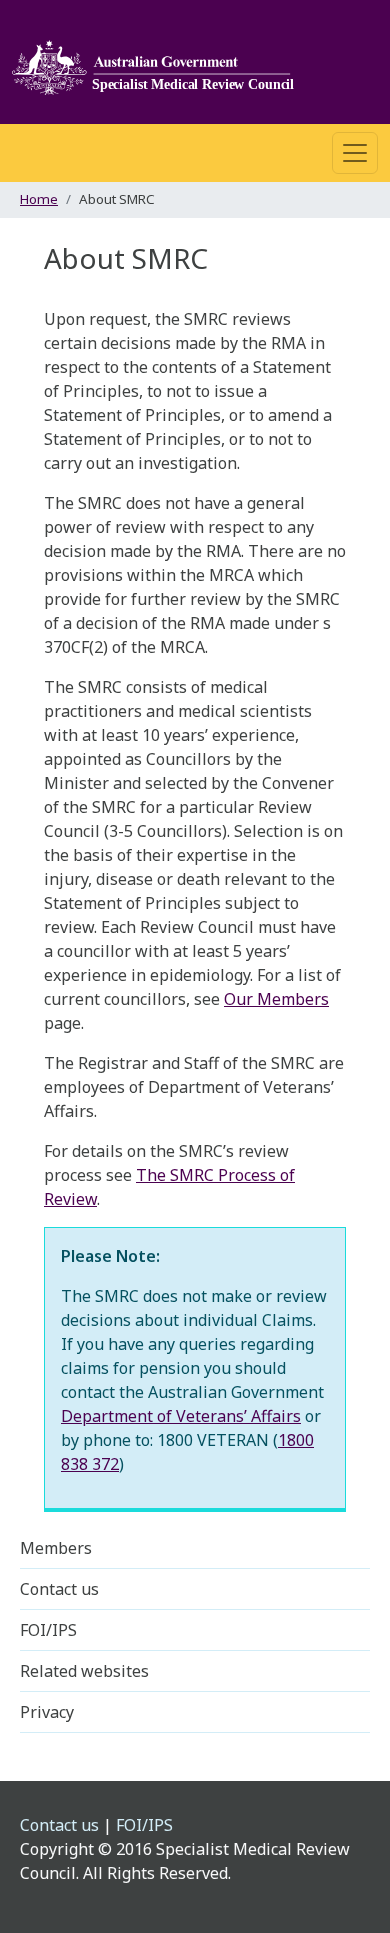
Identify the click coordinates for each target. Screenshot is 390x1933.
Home (39, 199)
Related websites (84, 1671)
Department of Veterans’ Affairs (181, 1416)
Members (56, 1548)
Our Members (276, 999)
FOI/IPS (48, 1630)
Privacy (47, 1712)
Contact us (59, 1589)
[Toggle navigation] (355, 153)
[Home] (160, 62)
